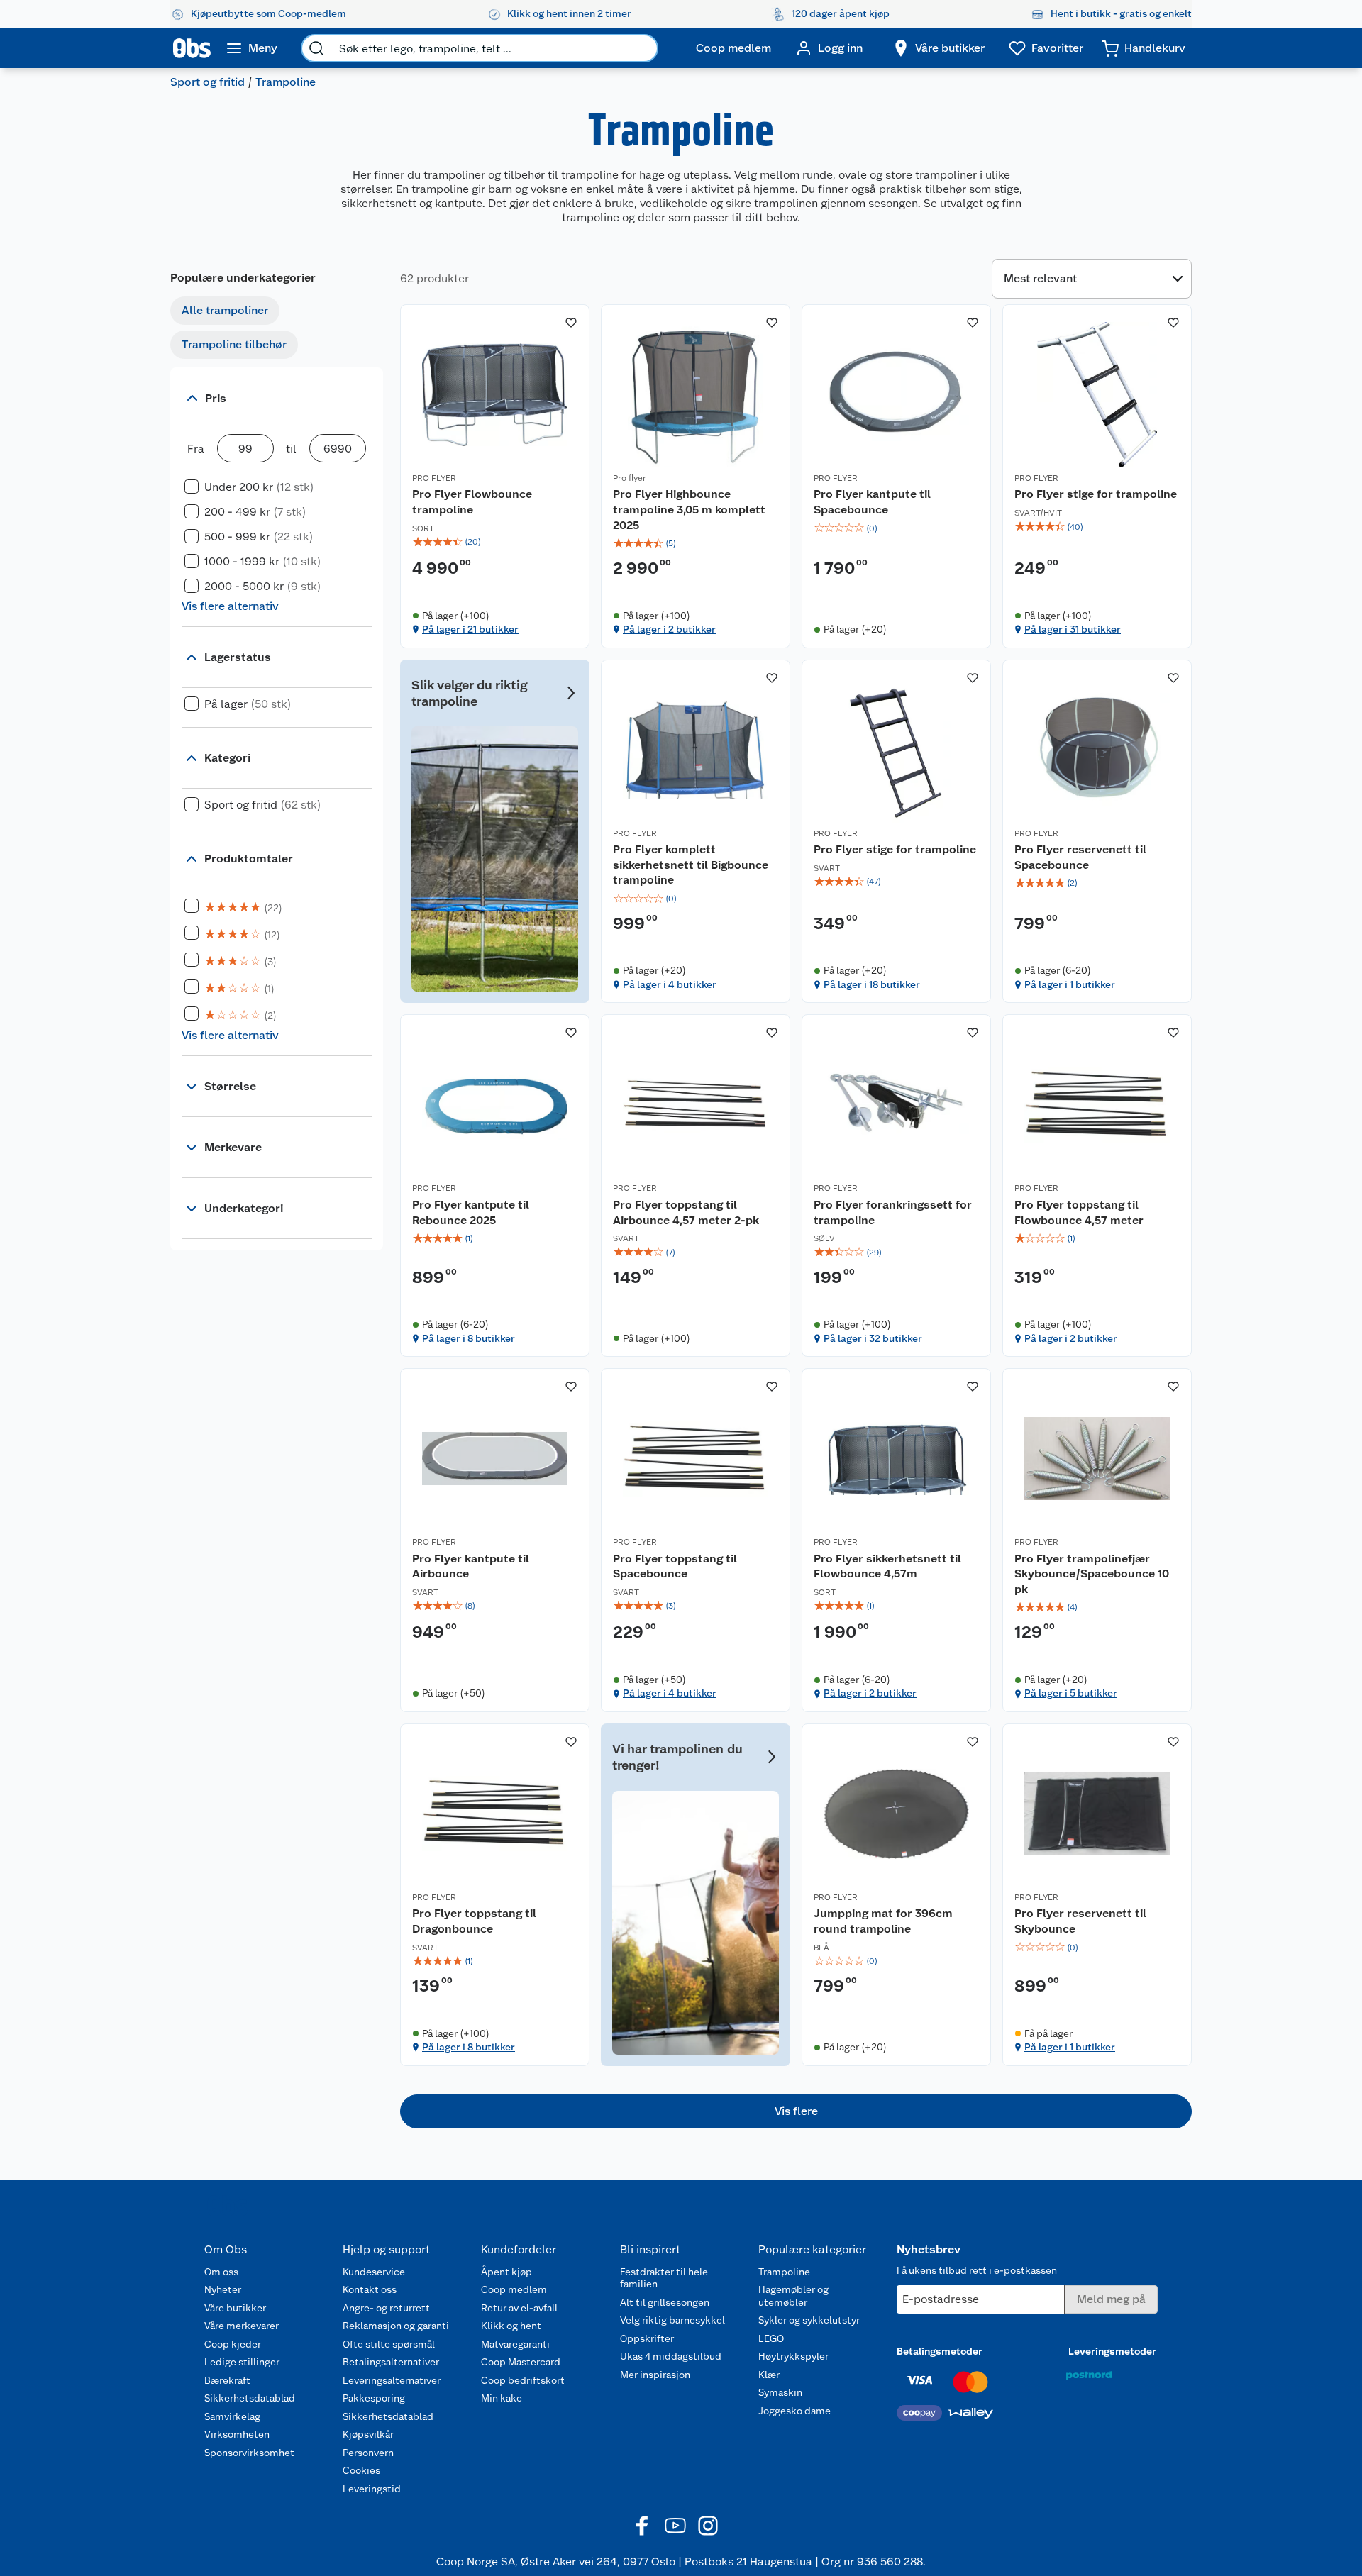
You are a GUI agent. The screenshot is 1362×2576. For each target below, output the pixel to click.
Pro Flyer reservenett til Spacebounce (1080, 857)
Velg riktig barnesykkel (672, 2320)
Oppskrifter (647, 2338)
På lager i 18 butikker (872, 984)
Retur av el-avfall (519, 2308)
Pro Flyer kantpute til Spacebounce (872, 502)
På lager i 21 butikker (470, 629)
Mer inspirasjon (655, 2375)
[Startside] (192, 48)
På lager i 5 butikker (1071, 1693)
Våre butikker (235, 2308)
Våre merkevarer (242, 2326)
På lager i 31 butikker (1073, 629)
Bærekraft (227, 2380)
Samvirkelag (232, 2416)
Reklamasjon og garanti (396, 2326)
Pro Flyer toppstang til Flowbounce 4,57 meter (1079, 1212)
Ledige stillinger (242, 2362)
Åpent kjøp (506, 2272)
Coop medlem (514, 2289)
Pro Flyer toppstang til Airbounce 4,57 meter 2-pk (686, 1212)
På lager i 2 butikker (669, 629)
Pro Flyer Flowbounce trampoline (472, 502)
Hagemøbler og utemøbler (793, 2296)
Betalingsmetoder (940, 2351)
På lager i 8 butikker (469, 1338)
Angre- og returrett (386, 2308)
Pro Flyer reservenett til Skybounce (1080, 1921)
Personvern (368, 2453)
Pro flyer (630, 478)
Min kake (502, 2398)
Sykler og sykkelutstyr (809, 2320)
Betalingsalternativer (391, 2362)
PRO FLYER (434, 478)
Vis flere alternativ (230, 606)
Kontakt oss (370, 2289)
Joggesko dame (794, 2411)
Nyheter (223, 2289)
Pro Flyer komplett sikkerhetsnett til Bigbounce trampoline (691, 865)
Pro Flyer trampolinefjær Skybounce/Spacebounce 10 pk (1092, 1574)
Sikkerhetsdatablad (250, 2398)
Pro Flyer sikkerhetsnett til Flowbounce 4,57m (887, 1566)
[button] (796, 2111)
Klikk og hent (511, 2326)
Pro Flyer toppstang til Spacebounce (675, 1566)
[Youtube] (675, 2526)
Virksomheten (237, 2434)
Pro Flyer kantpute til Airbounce (471, 1566)
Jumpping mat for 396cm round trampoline (883, 1921)
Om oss (221, 2272)
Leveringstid (372, 2489)
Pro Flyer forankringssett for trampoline (893, 1212)
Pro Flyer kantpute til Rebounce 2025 (471, 1212)
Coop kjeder (233, 2344)
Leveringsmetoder (1112, 2351)
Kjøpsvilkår (368, 2434)
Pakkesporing (374, 2398)
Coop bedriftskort (523, 2380)
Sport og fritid (207, 82)
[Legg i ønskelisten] (571, 323)
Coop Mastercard (521, 2362)
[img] (495, 542)
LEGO (771, 2338)
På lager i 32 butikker (873, 1338)
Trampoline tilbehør (234, 344)
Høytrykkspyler (793, 2356)
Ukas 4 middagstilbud (671, 2356)
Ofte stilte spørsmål (389, 2344)
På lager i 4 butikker (670, 984)
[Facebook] (643, 2526)
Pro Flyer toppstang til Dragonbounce (474, 1921)
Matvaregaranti (515, 2344)
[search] (316, 48)
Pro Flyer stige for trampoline (1096, 494)
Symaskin (780, 2392)
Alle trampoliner (225, 310)
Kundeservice (374, 2272)
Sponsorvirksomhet (249, 2453)
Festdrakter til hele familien (664, 2278)
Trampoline (784, 2272)
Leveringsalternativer (392, 2380)
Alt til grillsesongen (665, 2302)
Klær (769, 2375)
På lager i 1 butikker (1070, 984)
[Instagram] (708, 2526)
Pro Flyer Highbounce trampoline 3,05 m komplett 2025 (689, 509)
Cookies (361, 2470)
